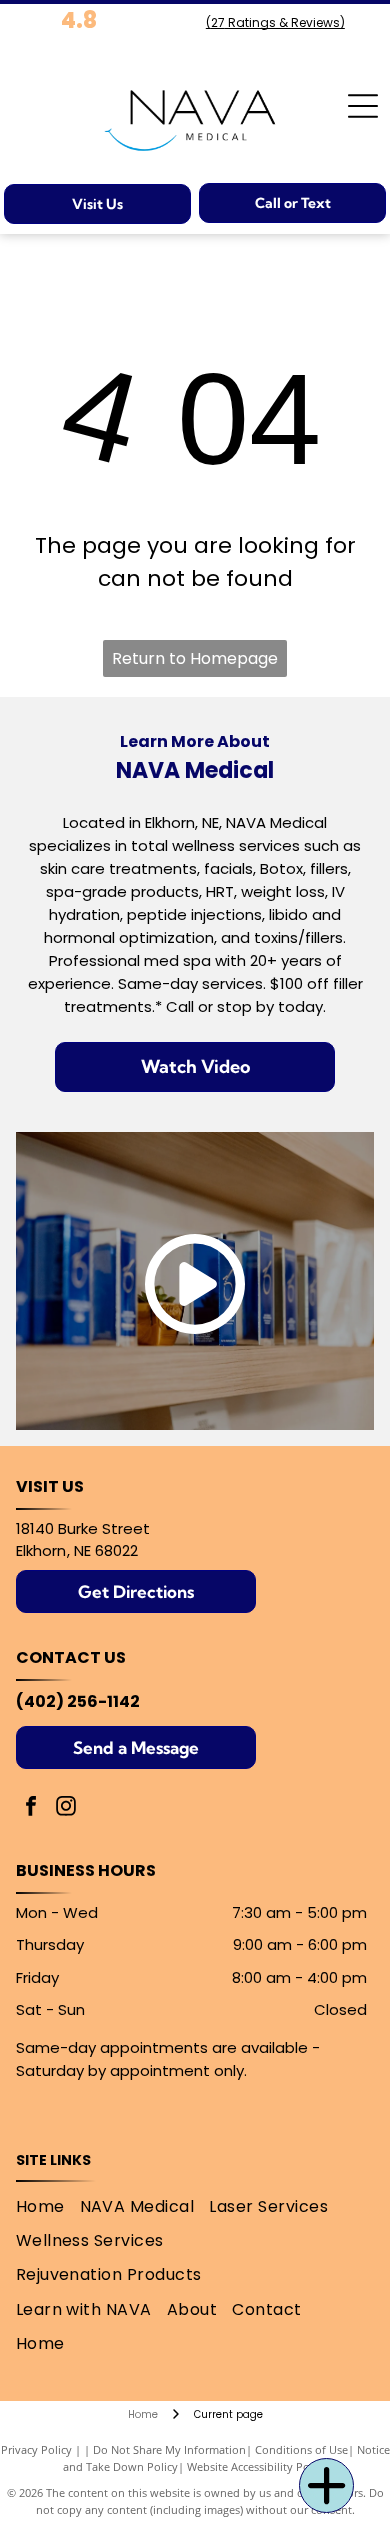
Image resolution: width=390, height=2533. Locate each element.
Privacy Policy (36, 2449)
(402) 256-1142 (78, 1701)
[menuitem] (48, 2207)
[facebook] (31, 1808)
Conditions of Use (301, 2449)
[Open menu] (363, 106)
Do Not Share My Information (169, 2449)
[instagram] (66, 1808)
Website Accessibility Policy (257, 2466)
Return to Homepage (195, 658)
